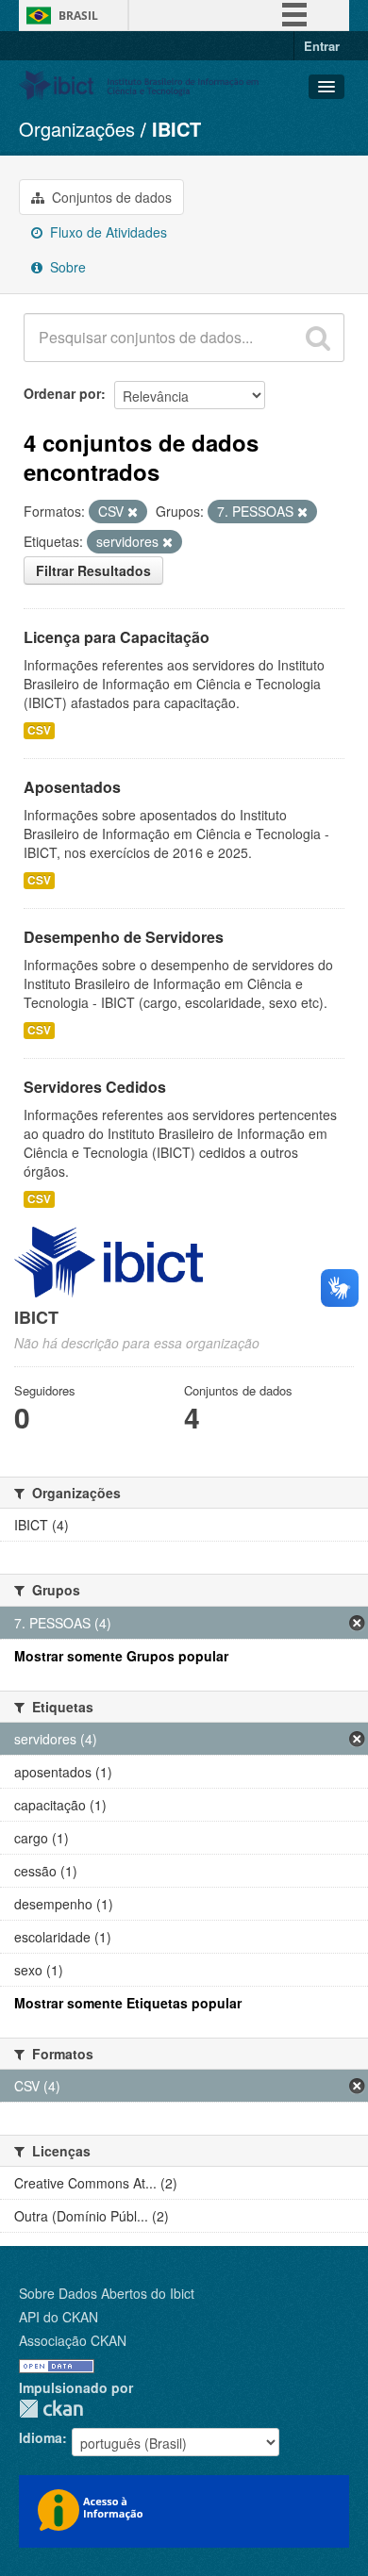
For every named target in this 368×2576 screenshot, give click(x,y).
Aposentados (72, 787)
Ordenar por (62, 393)
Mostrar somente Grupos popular (121, 1656)
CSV (39, 730)
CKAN (51, 2409)
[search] (318, 338)
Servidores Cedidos (95, 1087)
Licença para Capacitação (117, 637)
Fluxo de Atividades (107, 232)
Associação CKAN (73, 2340)
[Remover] (133, 512)
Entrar (322, 46)
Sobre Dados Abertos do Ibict (107, 2293)
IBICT (176, 129)
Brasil (78, 16)
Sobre (66, 267)
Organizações (77, 129)
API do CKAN (59, 2317)
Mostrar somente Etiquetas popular (128, 2003)
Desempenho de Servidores (124, 937)
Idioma (41, 2437)
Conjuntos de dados (110, 197)
